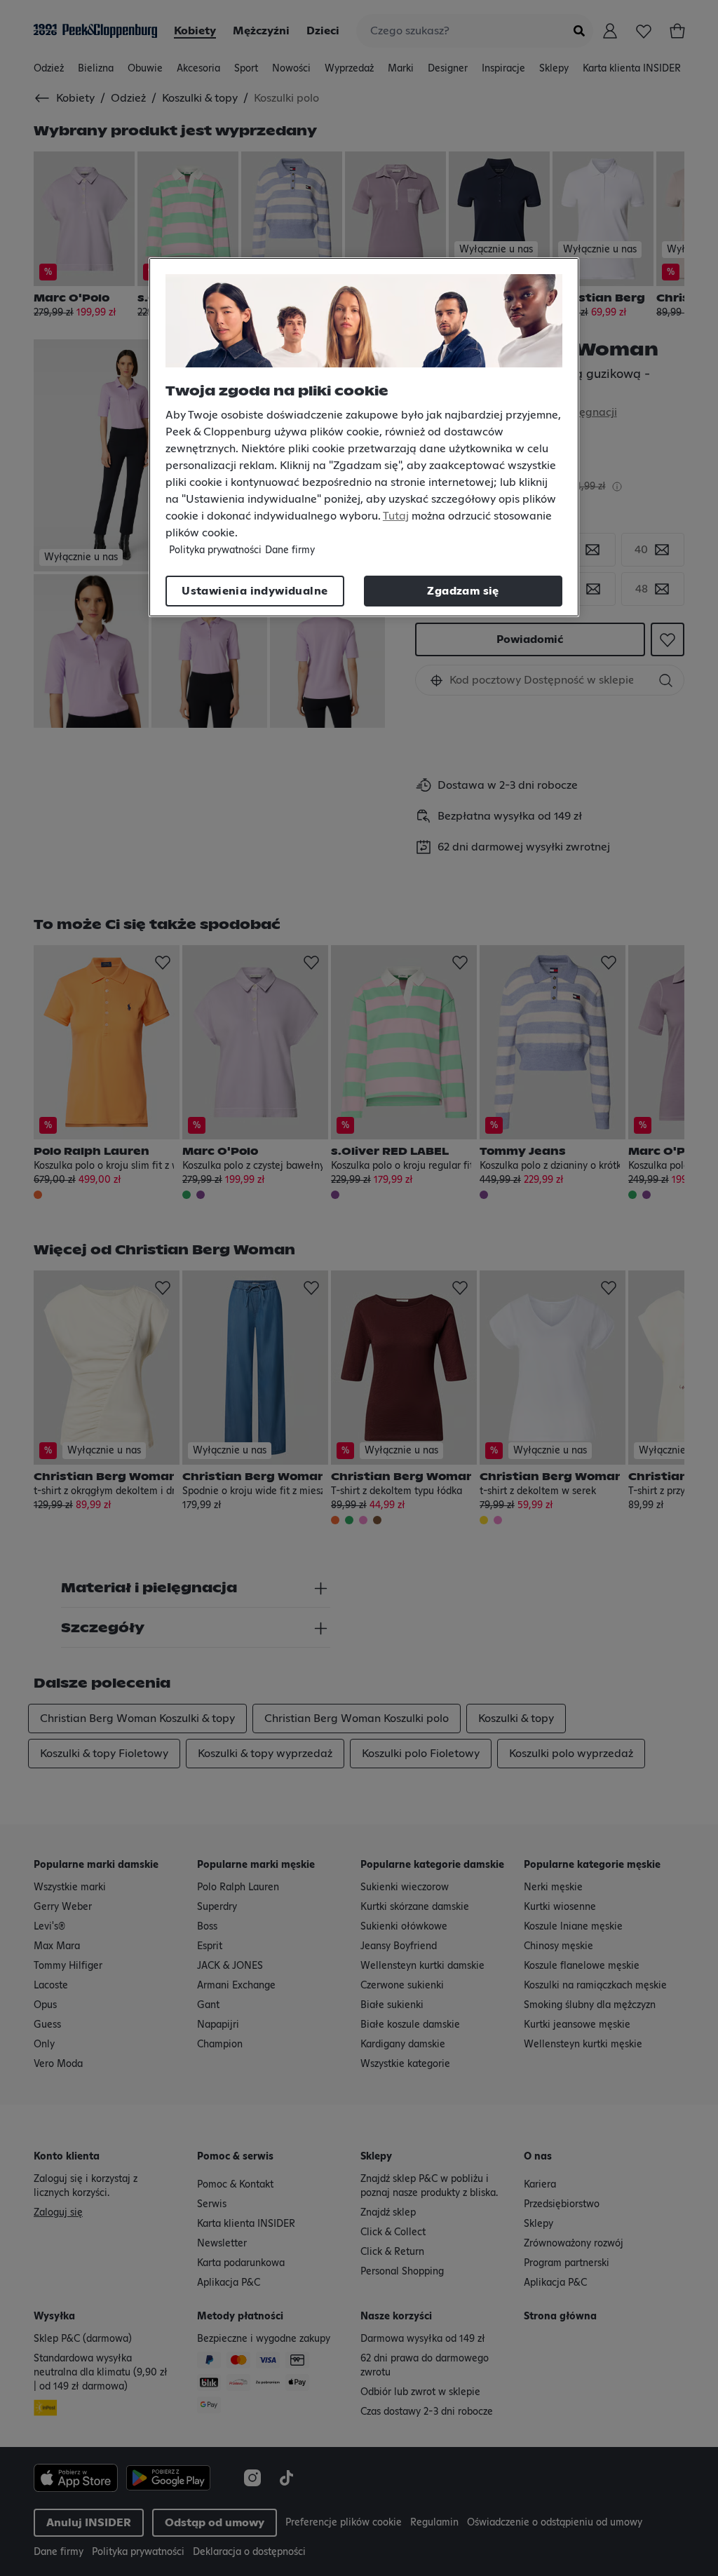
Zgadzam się (463, 591)
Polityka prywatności (215, 550)
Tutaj (396, 516)
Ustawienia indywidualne (255, 591)
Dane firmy (290, 550)
